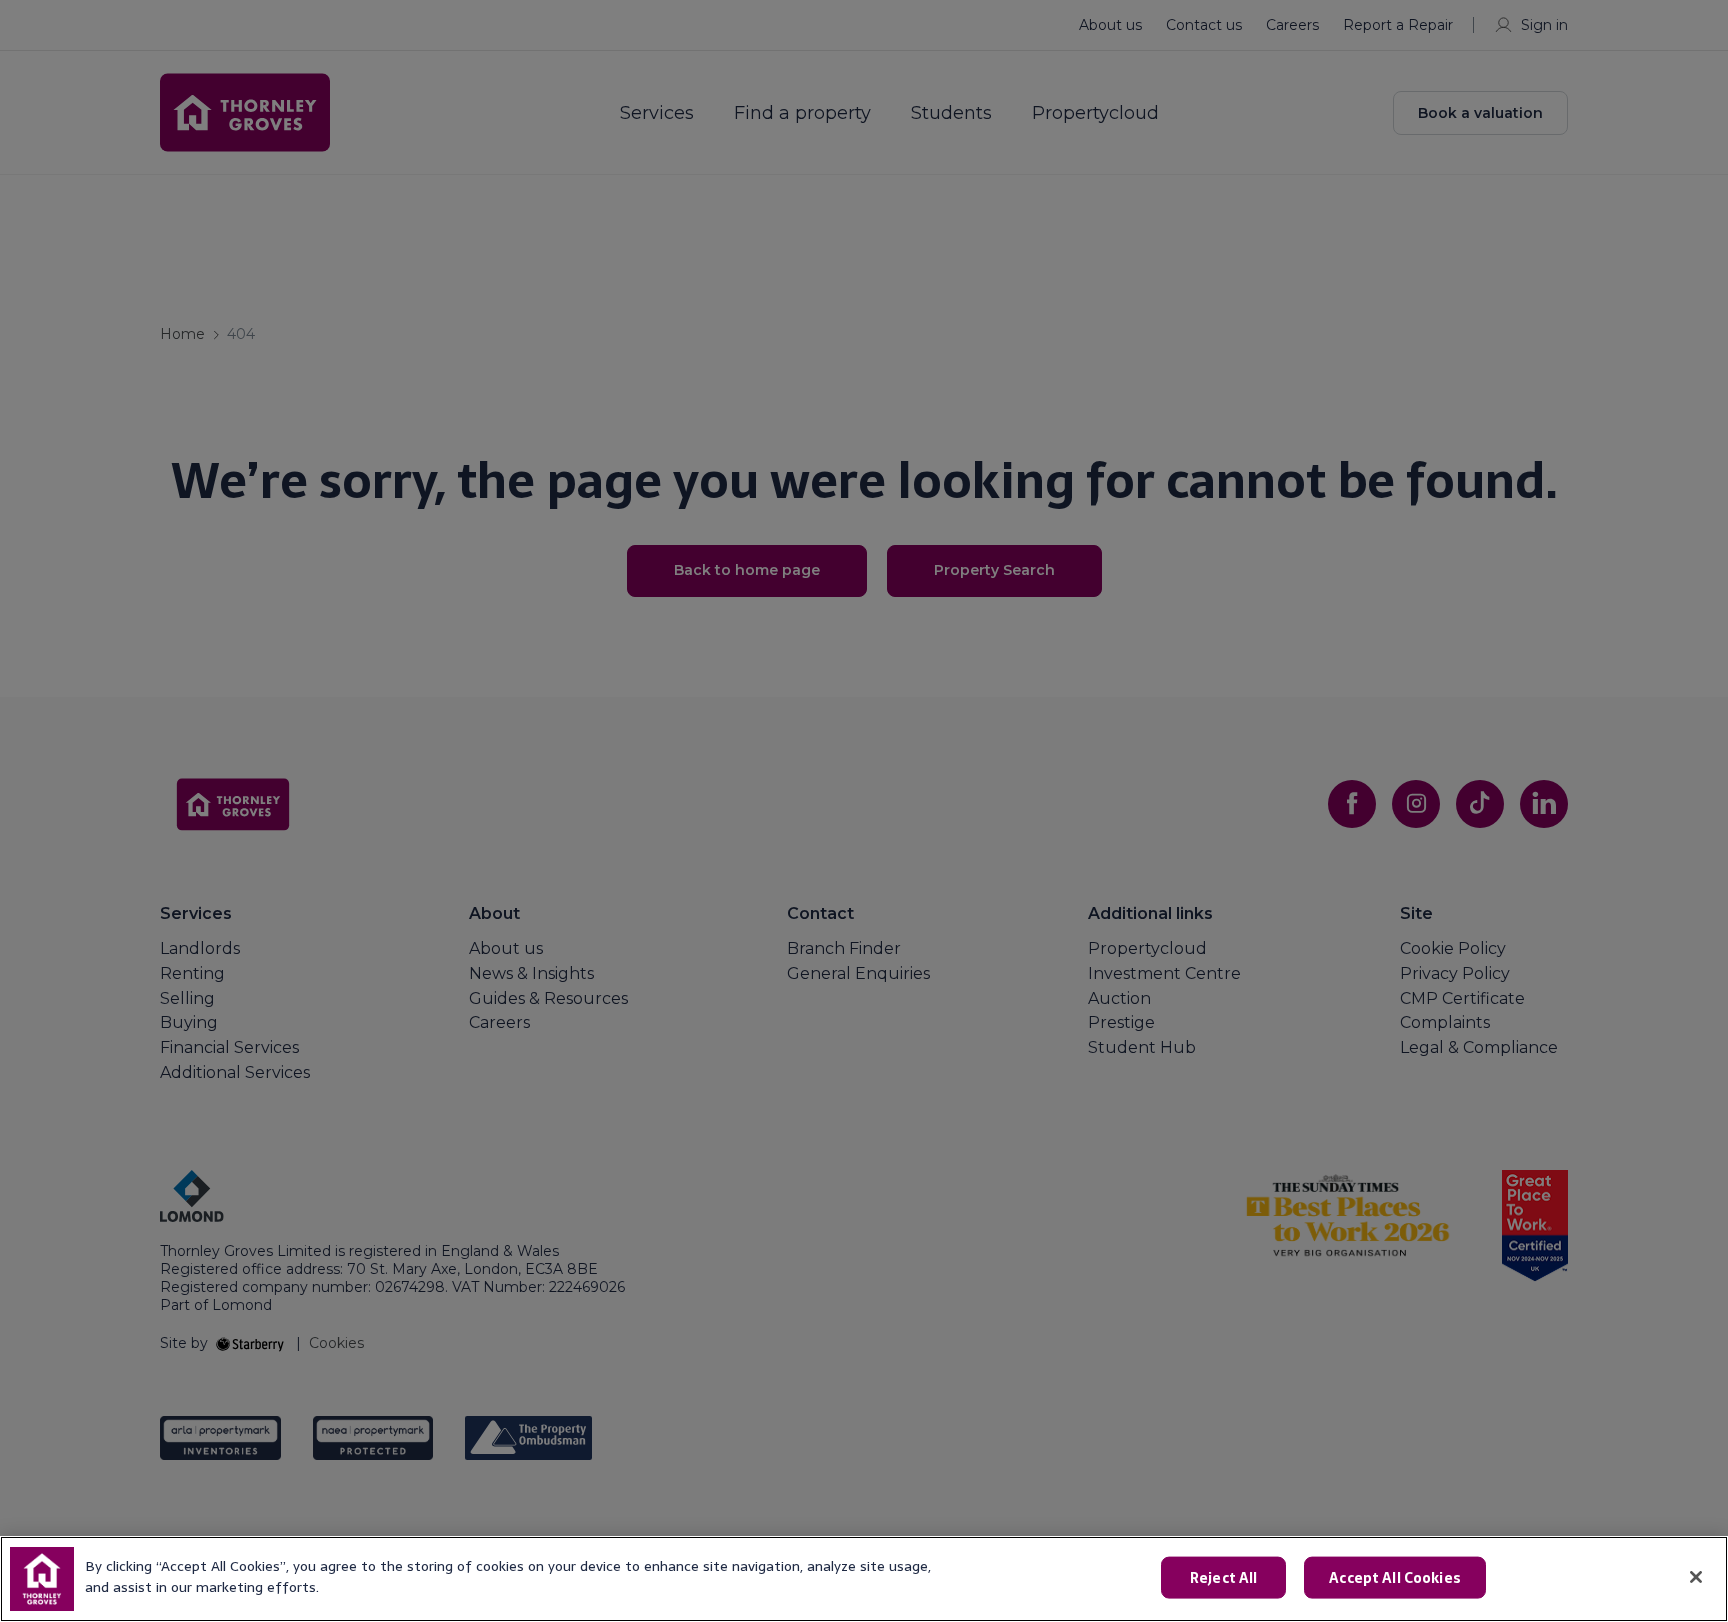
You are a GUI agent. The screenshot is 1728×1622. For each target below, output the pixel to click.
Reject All (1223, 1578)
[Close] (1696, 1577)
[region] (864, 1579)
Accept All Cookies (1395, 1578)
